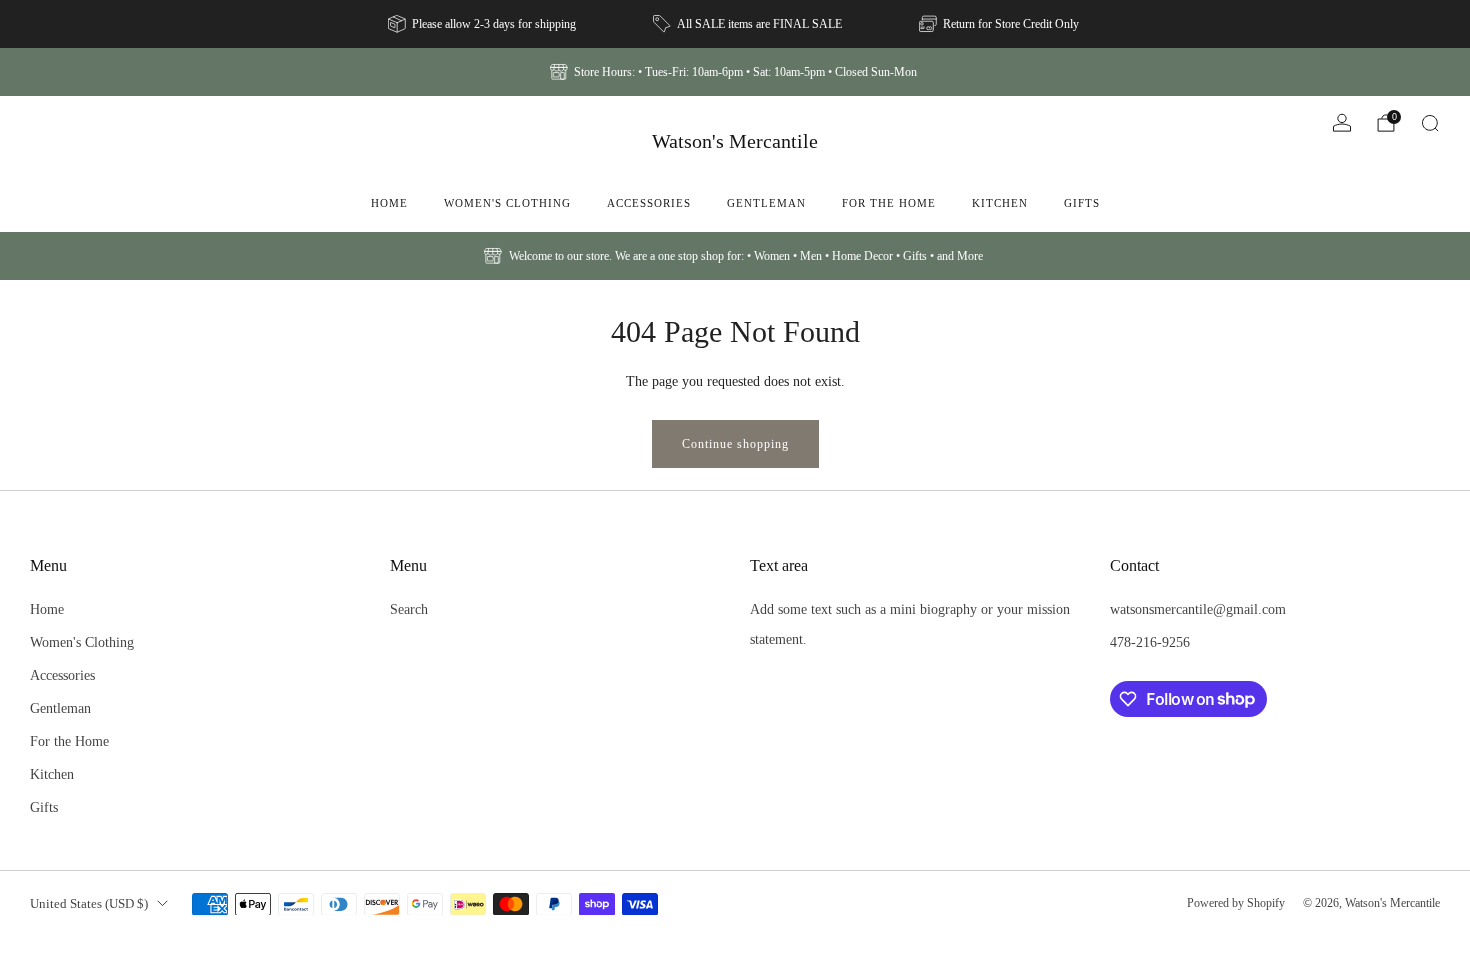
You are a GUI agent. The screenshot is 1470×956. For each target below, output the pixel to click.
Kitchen (1000, 203)
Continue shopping (735, 444)
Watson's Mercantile (735, 141)
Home (389, 203)
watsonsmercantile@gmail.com (1198, 609)
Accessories (649, 203)
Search (409, 609)
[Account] (1342, 123)
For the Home (889, 203)
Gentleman (766, 203)
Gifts (1082, 203)
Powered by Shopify (1236, 903)
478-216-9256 (1150, 642)
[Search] (1430, 123)
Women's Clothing (507, 203)
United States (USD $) (89, 903)
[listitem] (483, 24)
